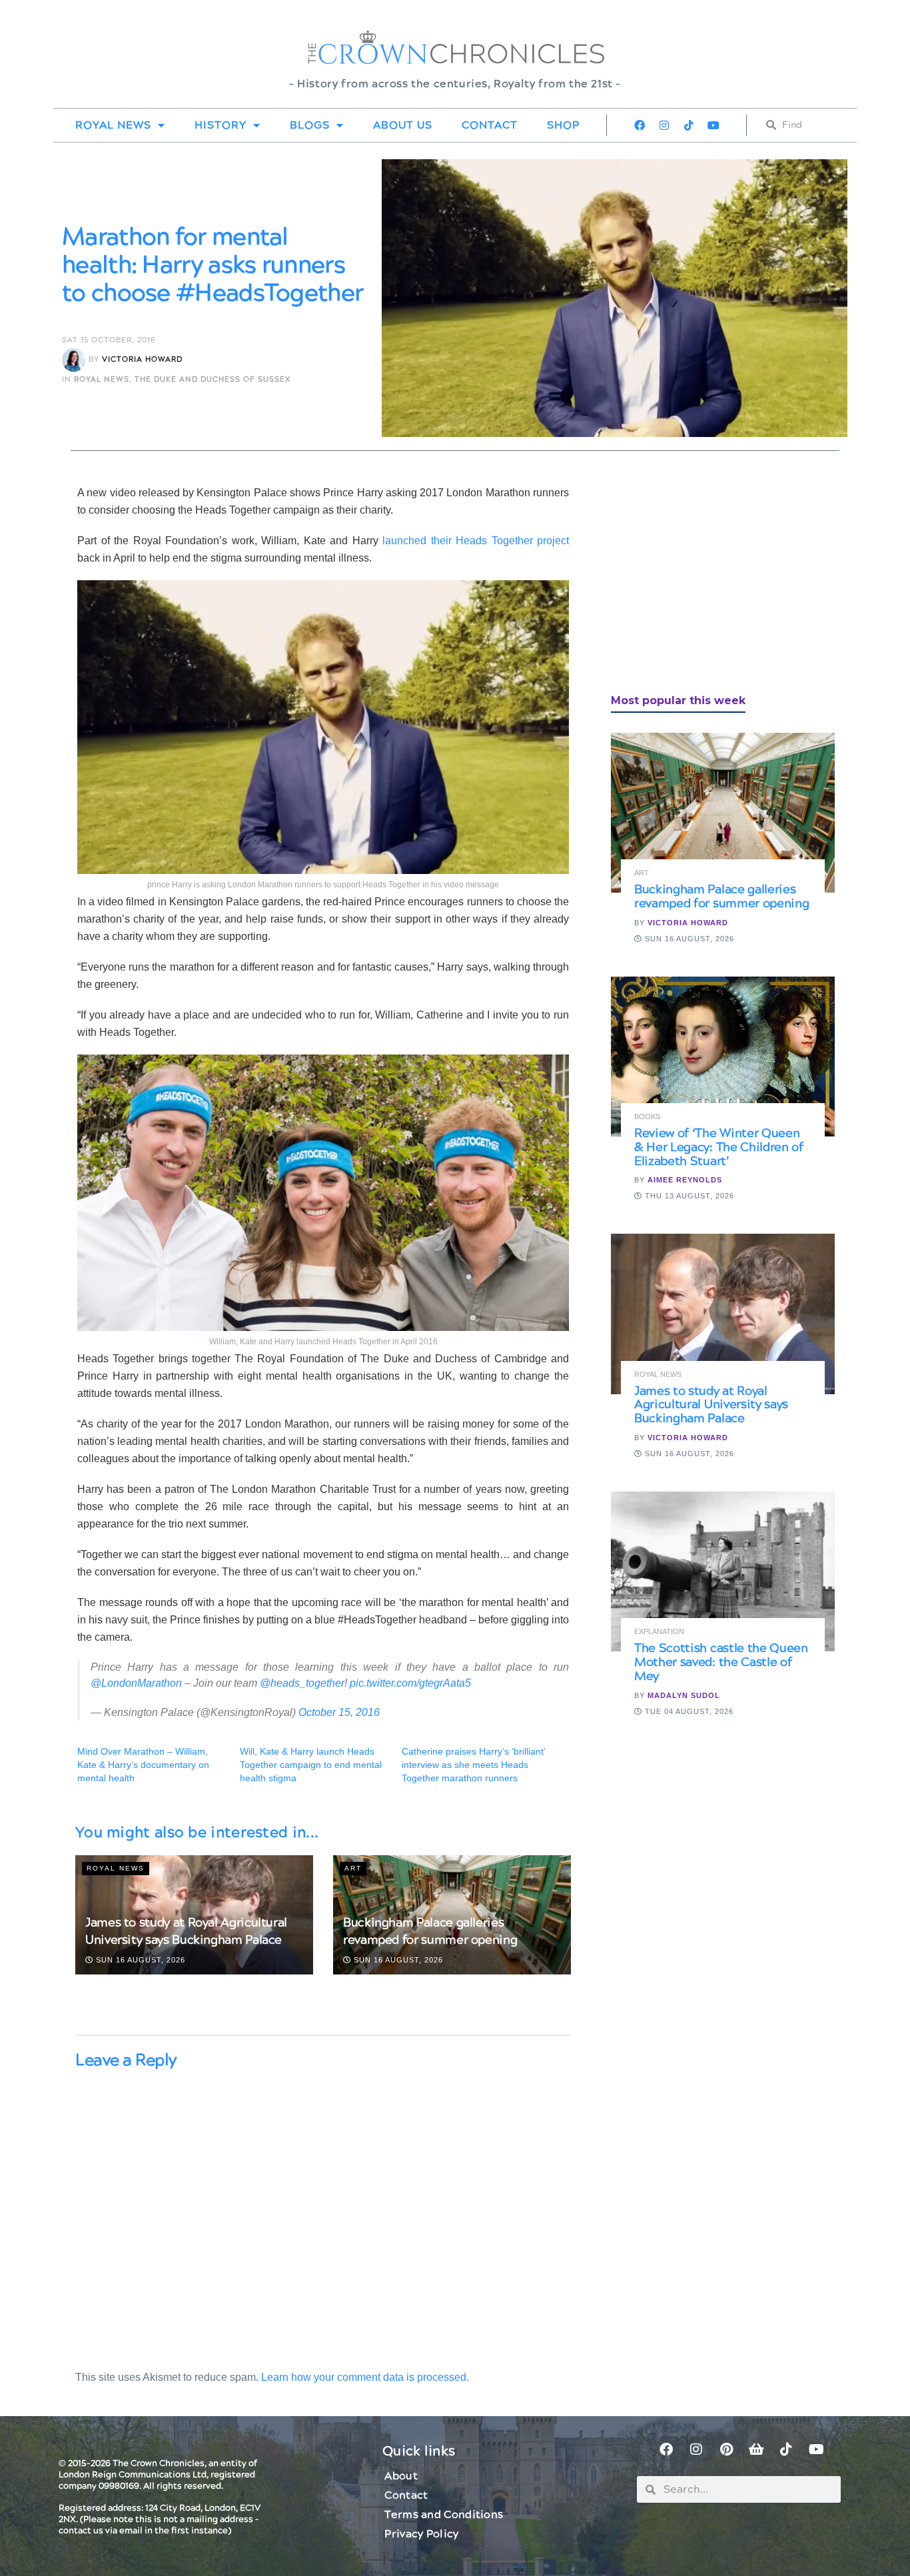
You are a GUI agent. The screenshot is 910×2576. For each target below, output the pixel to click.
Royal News (113, 125)
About (401, 2476)
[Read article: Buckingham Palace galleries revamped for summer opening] (723, 813)
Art (353, 1868)
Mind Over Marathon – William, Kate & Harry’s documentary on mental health (143, 1765)
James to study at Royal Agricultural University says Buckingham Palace (186, 1931)
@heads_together (302, 1683)
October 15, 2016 (339, 1712)
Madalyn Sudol (684, 1695)
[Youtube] (713, 125)
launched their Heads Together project (476, 541)
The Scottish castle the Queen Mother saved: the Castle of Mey (721, 1662)
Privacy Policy (421, 2534)
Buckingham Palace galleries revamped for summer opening (430, 1931)
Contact (490, 125)
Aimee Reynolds (685, 1180)
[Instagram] (664, 125)
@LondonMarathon (136, 1683)
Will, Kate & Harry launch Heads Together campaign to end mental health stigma (311, 1765)
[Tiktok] (689, 125)
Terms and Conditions (444, 2515)
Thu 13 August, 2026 (688, 1196)
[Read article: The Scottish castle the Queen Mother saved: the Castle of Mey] (723, 1571)
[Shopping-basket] (756, 2449)
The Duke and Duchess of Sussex (213, 379)
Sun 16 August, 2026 (139, 1960)
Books (647, 1117)
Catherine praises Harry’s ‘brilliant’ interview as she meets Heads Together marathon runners (473, 1765)
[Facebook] (640, 125)
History (221, 125)
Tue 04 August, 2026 (688, 1711)
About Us (403, 125)
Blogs (310, 125)
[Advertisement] (711, 578)
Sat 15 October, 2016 (109, 340)
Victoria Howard (142, 360)
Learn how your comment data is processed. (365, 2377)
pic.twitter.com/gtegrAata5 (410, 1683)
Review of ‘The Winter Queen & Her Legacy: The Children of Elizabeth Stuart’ (719, 1147)
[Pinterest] (726, 2449)
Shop (563, 125)
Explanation (659, 1632)
